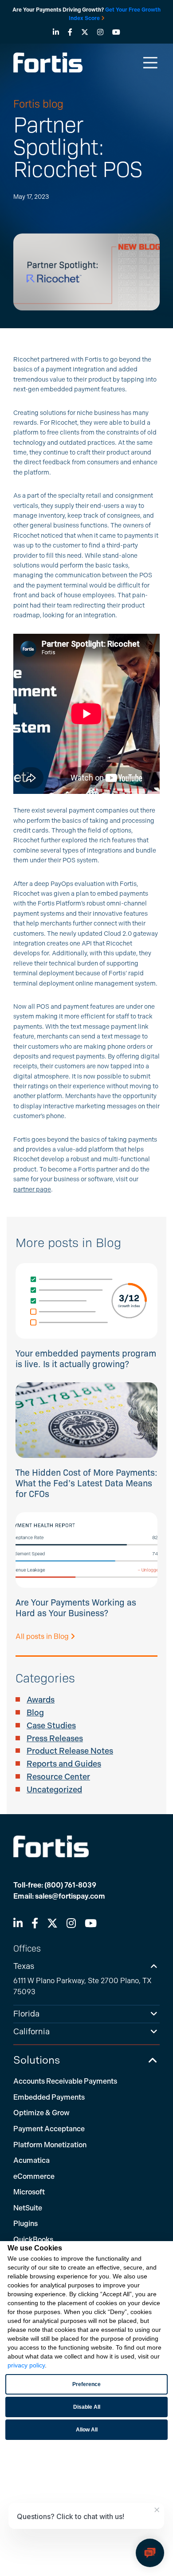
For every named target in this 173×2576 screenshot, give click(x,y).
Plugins (26, 2224)
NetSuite (28, 2208)
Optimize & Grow (41, 2113)
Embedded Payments (49, 2097)
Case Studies (51, 1726)
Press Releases (55, 1739)
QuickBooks (33, 2240)
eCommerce (34, 2176)
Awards (41, 1700)
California (31, 2032)
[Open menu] (150, 62)
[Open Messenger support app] (150, 2553)
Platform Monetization (50, 2145)
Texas (24, 1966)
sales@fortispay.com (70, 1896)
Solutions (37, 2060)
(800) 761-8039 (70, 1885)
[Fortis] (48, 62)
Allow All (87, 2430)
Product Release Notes (70, 1751)
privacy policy (26, 2365)
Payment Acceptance (49, 2129)
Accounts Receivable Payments (65, 2081)
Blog (35, 1713)
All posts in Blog (43, 1636)
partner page (32, 1189)
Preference (86, 2384)
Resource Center (58, 1777)
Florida (26, 2014)
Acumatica (31, 2160)
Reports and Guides (64, 1764)
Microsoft (29, 2192)
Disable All (87, 2407)
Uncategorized (54, 1790)
